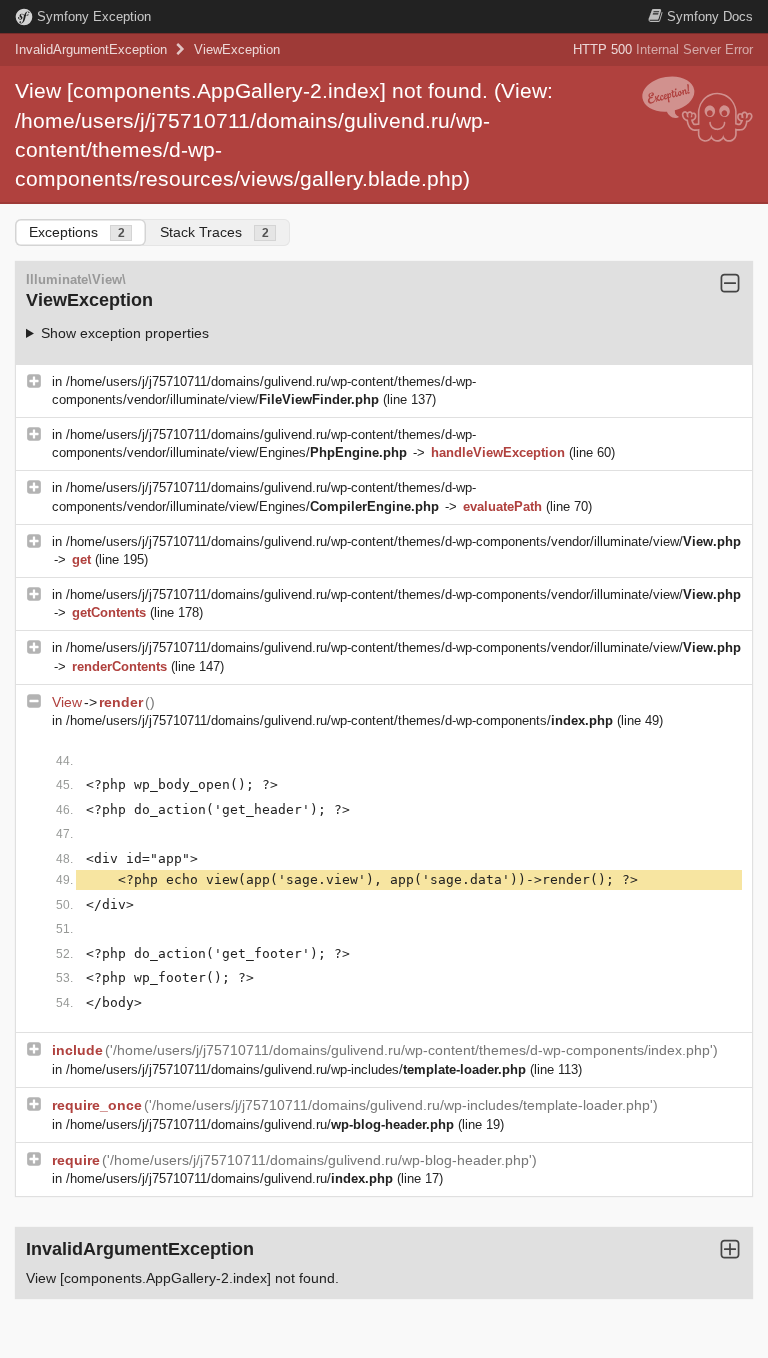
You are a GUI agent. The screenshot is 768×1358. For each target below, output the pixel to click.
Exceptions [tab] (77, 232)
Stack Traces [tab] (214, 232)
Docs (710, 16)
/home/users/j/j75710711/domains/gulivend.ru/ (260, 1124)
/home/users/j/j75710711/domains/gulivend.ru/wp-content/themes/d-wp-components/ (339, 720)
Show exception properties (125, 333)
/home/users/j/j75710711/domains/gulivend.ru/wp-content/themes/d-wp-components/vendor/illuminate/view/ (403, 541)
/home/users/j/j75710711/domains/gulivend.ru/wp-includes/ (296, 1069)
